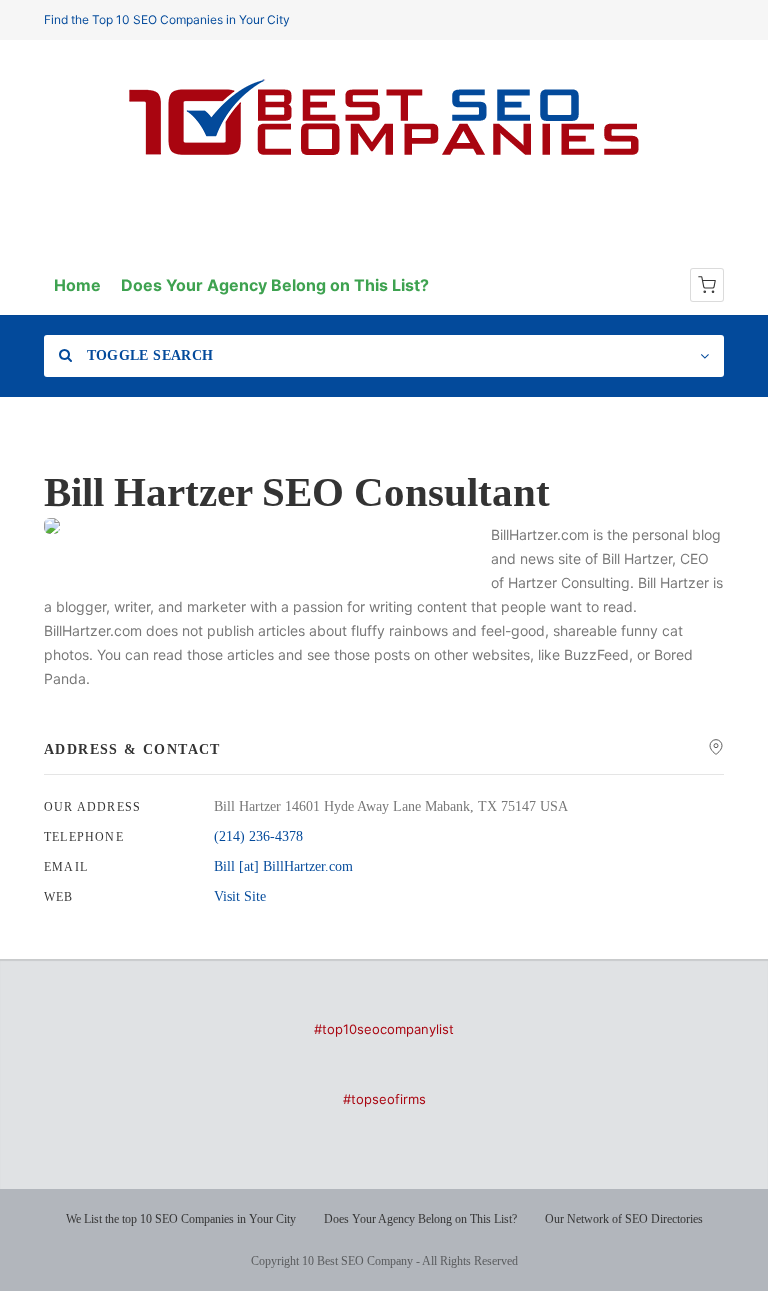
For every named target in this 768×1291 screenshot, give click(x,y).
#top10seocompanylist (384, 1029)
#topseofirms (384, 1099)
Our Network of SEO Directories (624, 1219)
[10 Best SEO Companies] (384, 155)
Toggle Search (147, 355)
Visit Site (240, 896)
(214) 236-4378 (258, 836)
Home (77, 285)
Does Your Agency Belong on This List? (275, 285)
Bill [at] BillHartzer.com (283, 866)
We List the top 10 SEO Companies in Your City (181, 1219)
